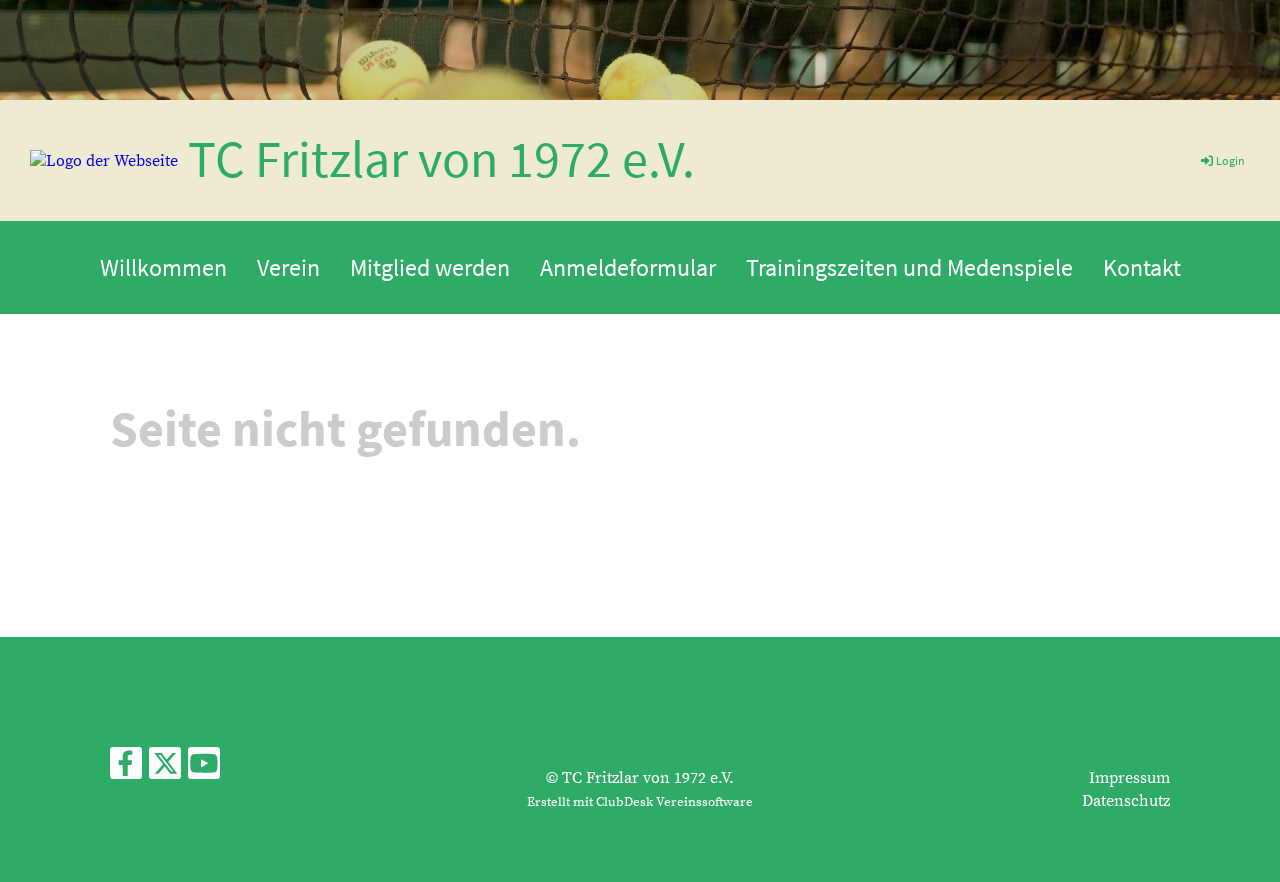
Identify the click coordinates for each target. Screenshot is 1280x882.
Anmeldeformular (628, 267)
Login (1230, 160)
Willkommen (163, 267)
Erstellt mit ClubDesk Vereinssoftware (640, 802)
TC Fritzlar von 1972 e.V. (441, 158)
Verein (288, 267)
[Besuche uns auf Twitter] (165, 770)
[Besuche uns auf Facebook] (126, 770)
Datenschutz (1126, 801)
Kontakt (1142, 267)
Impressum (1129, 778)
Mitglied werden (430, 267)
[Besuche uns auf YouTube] (204, 770)
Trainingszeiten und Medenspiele (909, 267)
